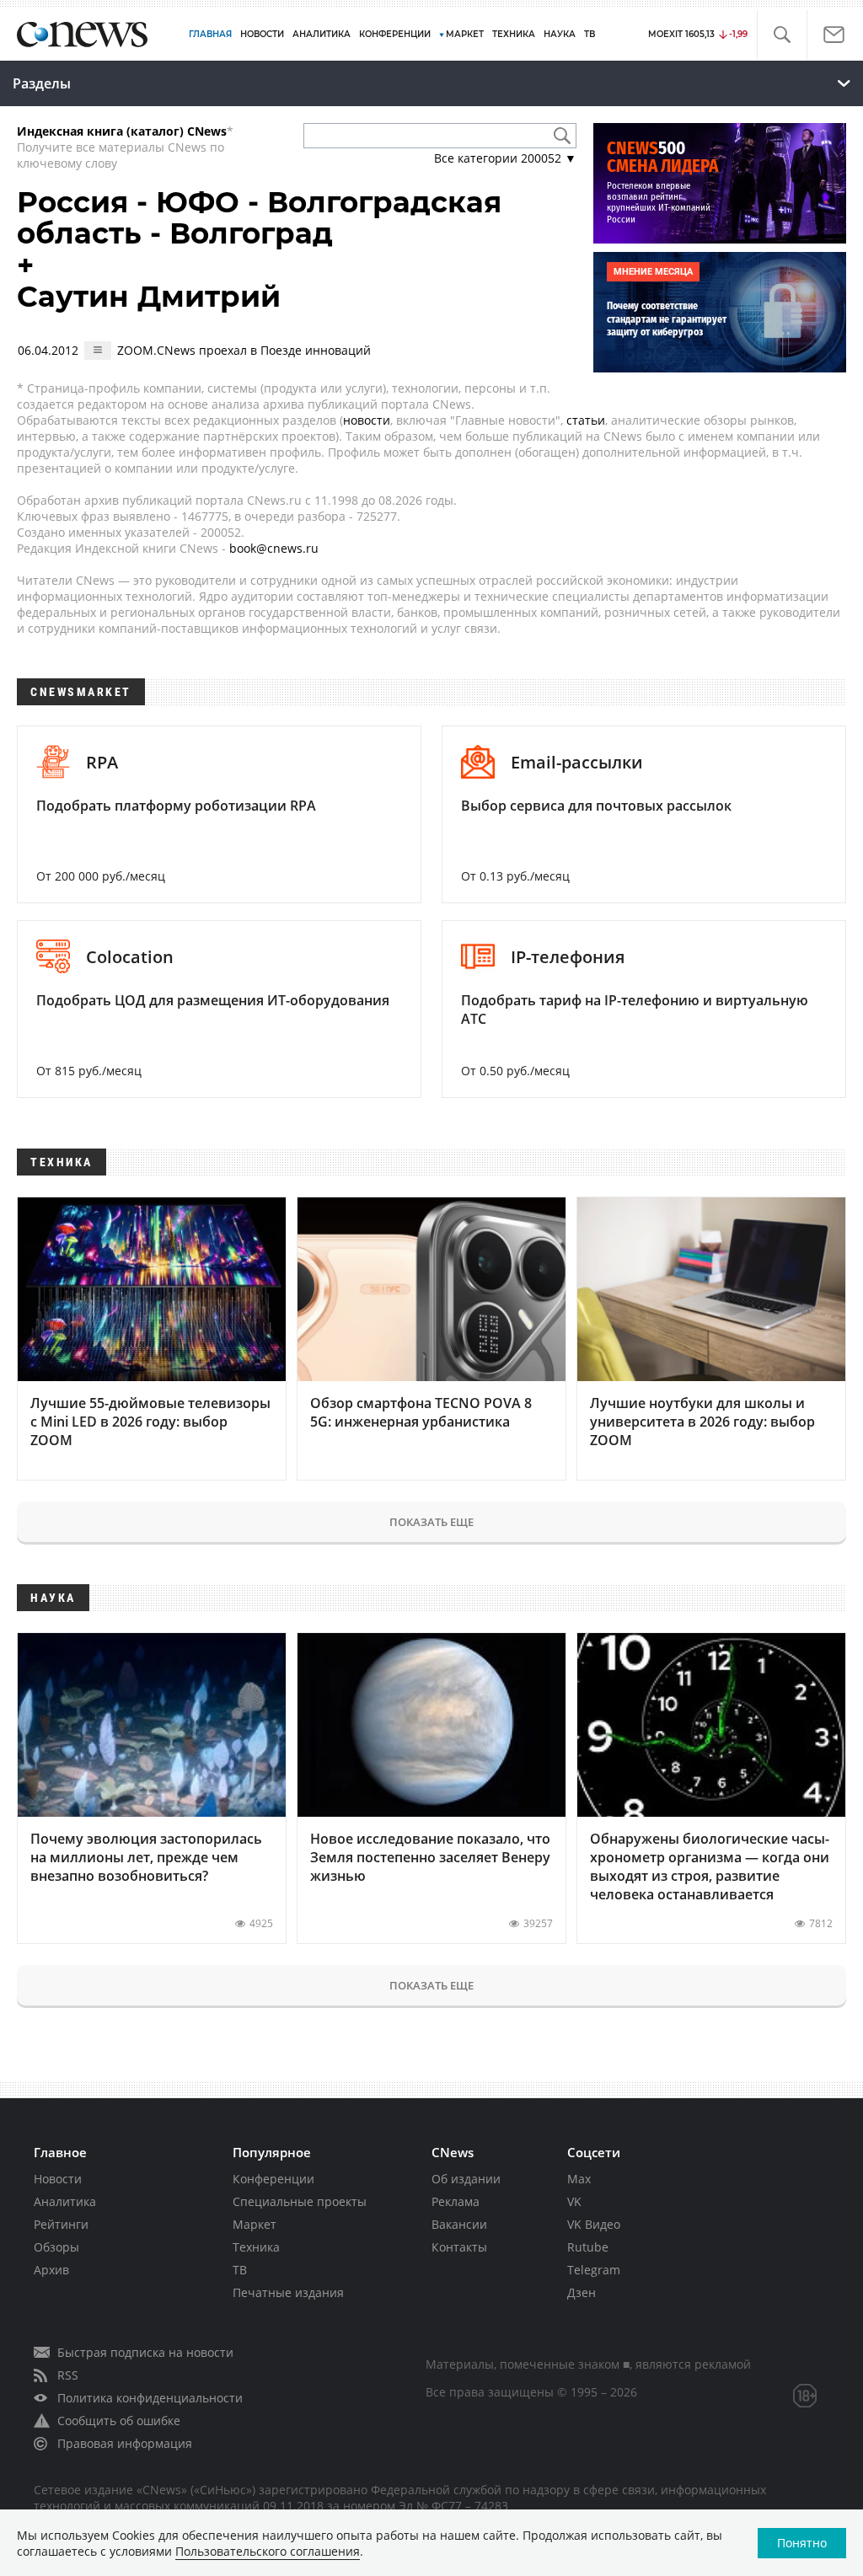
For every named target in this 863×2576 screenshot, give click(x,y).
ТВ (590, 34)
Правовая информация (125, 2443)
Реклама (456, 2201)
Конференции (273, 2179)
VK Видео (594, 2224)
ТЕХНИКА (514, 34)
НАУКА (560, 34)
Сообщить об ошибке (119, 2421)
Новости (58, 2179)
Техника (256, 2247)
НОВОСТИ (262, 34)
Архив (51, 2270)
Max (579, 2179)
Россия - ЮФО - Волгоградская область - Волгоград (259, 218)
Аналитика (322, 34)
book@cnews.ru (274, 548)
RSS (68, 2375)
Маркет (255, 2224)
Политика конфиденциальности (150, 2398)
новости (367, 420)
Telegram (594, 2270)
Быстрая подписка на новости (145, 2352)
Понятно (802, 2543)
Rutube (588, 2247)
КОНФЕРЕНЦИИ (395, 34)
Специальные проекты (300, 2201)
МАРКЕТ (465, 34)
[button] (782, 35)
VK (574, 2201)
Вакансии (459, 2224)
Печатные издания (288, 2292)
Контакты (459, 2247)
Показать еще (431, 1522)
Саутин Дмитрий (149, 297)
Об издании (466, 2179)
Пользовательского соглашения (268, 2551)
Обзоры (56, 2247)
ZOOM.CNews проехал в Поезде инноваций (244, 350)
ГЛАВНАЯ (210, 34)
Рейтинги (61, 2224)
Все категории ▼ (505, 158)
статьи (586, 420)
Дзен (582, 2292)
